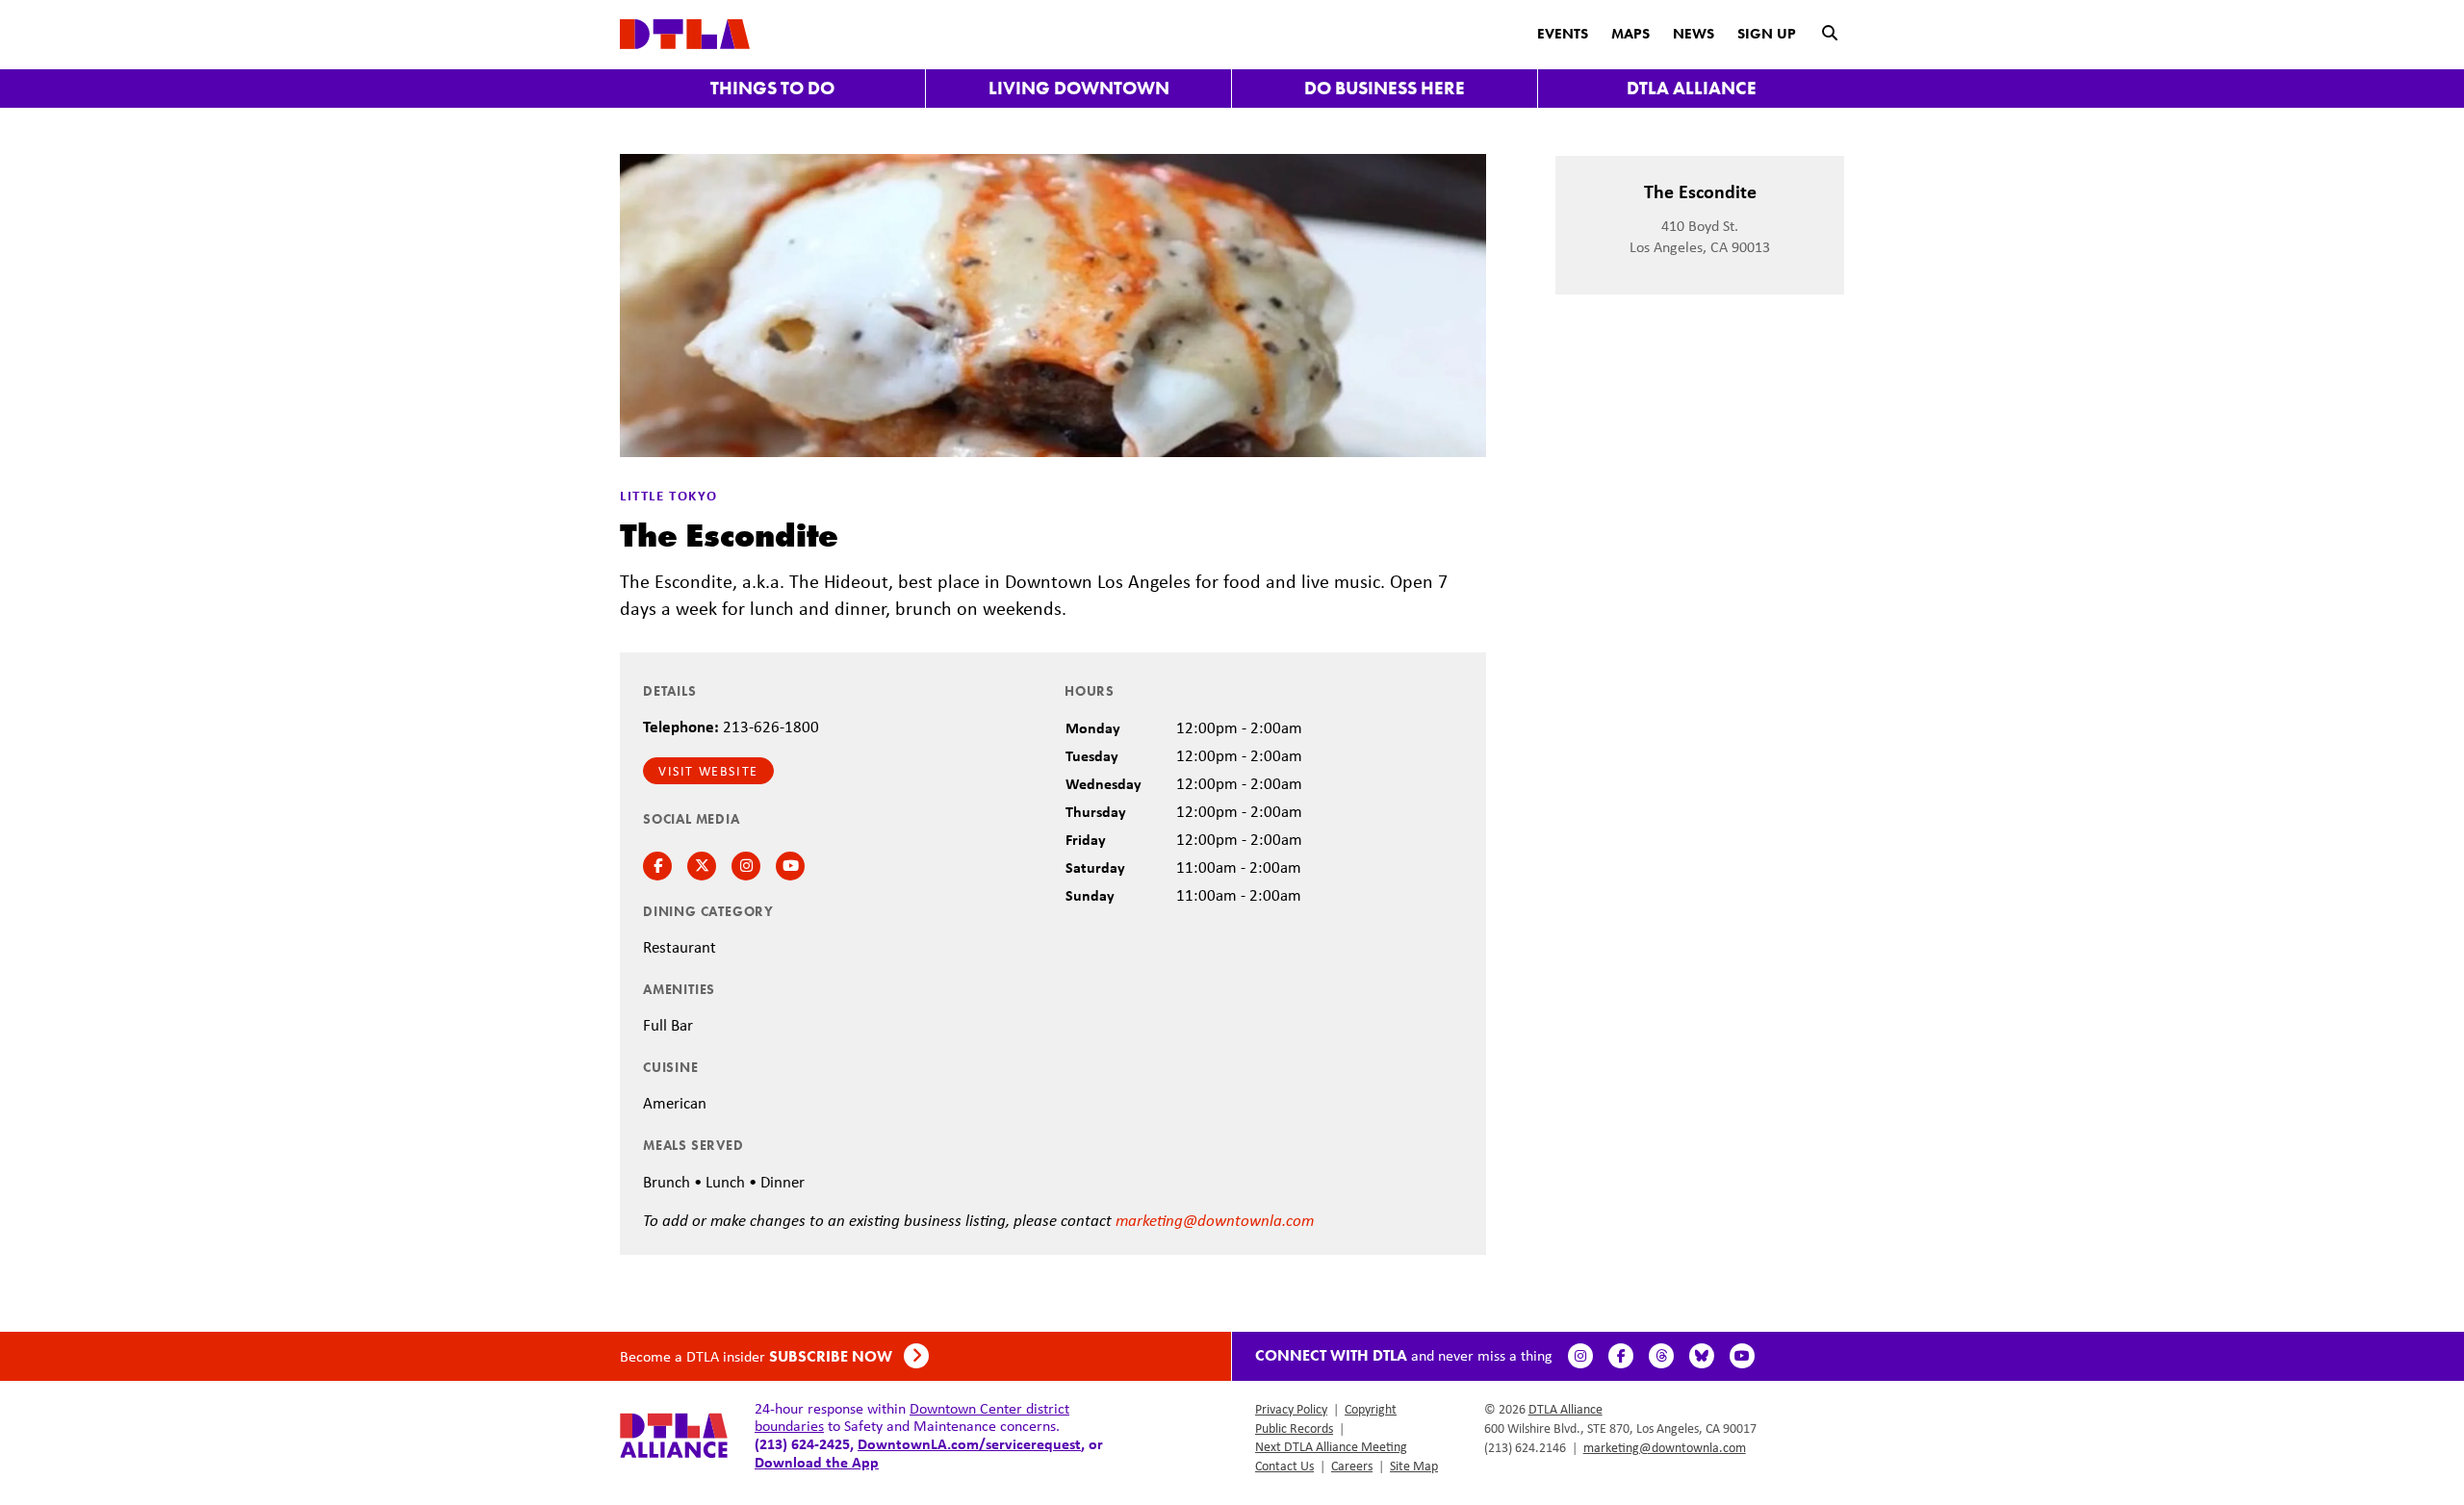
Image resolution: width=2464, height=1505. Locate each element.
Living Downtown (1079, 88)
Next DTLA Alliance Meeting (1331, 1446)
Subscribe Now (833, 1356)
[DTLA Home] (685, 32)
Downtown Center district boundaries (912, 1417)
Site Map (1414, 1466)
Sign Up (1767, 34)
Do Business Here (1385, 88)
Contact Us (1284, 1466)
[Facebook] (1621, 1356)
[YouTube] (1742, 1356)
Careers (1352, 1466)
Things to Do (772, 88)
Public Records (1294, 1428)
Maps (1630, 34)
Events (1563, 34)
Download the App (817, 1462)
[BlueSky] (1702, 1356)
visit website (708, 771)
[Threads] (1661, 1356)
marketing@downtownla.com (1215, 1220)
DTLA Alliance (1692, 88)
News (1694, 34)
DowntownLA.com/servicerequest (969, 1443)
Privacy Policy (1291, 1409)
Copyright (1371, 1409)
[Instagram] (1580, 1356)
